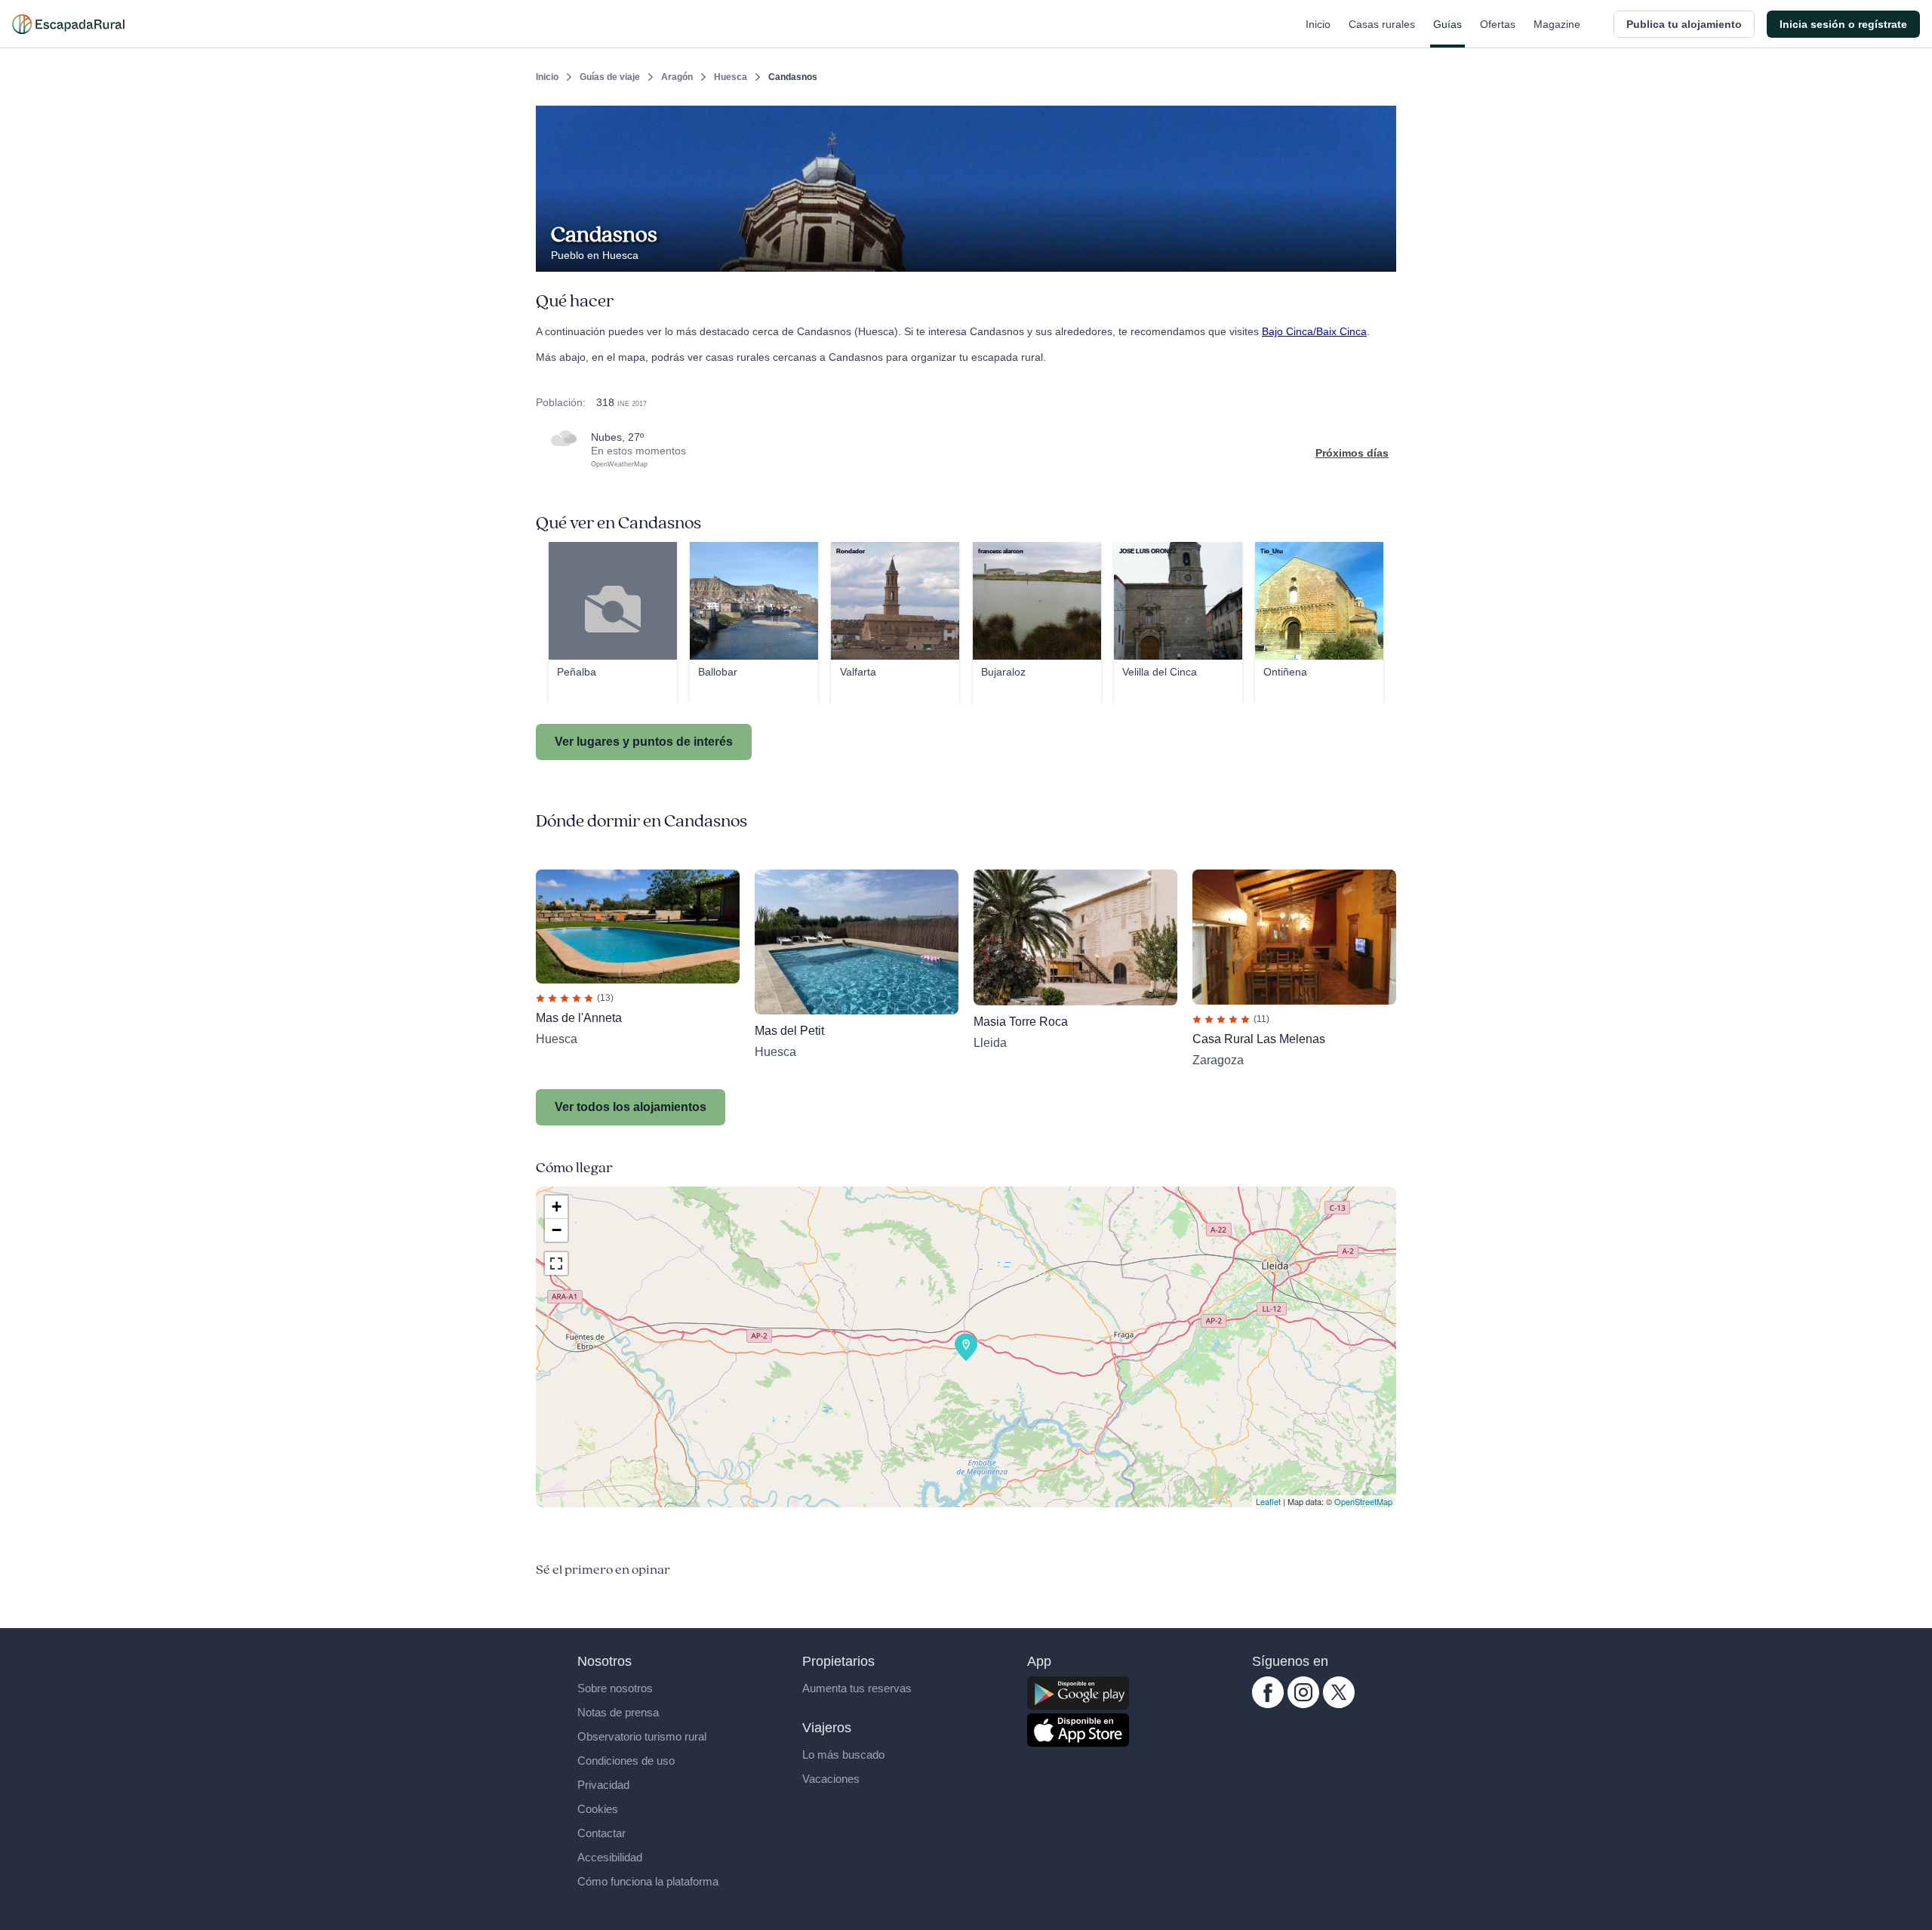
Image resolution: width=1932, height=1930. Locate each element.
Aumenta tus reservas (857, 1688)
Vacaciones (831, 1779)
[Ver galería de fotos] (1381, 254)
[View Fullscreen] (556, 1264)
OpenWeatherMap (619, 464)
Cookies (598, 1809)
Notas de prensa (618, 1712)
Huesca (731, 77)
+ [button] (557, 1207)
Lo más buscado (843, 1755)
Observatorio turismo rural (642, 1736)
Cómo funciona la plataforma (648, 1881)
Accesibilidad (610, 1857)
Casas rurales (1382, 24)
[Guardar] (1380, 118)
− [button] (557, 1230)
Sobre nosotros (615, 1688)
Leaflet (1268, 1501)
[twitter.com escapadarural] (1339, 1704)
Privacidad (603, 1785)
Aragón (677, 77)
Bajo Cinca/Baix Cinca (1314, 331)
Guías (1447, 24)
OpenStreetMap (1363, 1501)
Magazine (1557, 24)
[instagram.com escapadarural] (1303, 1704)
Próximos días (1352, 453)
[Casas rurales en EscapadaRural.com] (68, 24)
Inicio (1318, 24)
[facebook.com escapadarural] (1268, 1704)
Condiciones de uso (626, 1761)
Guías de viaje (610, 77)
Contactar (601, 1833)
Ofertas (1498, 24)
